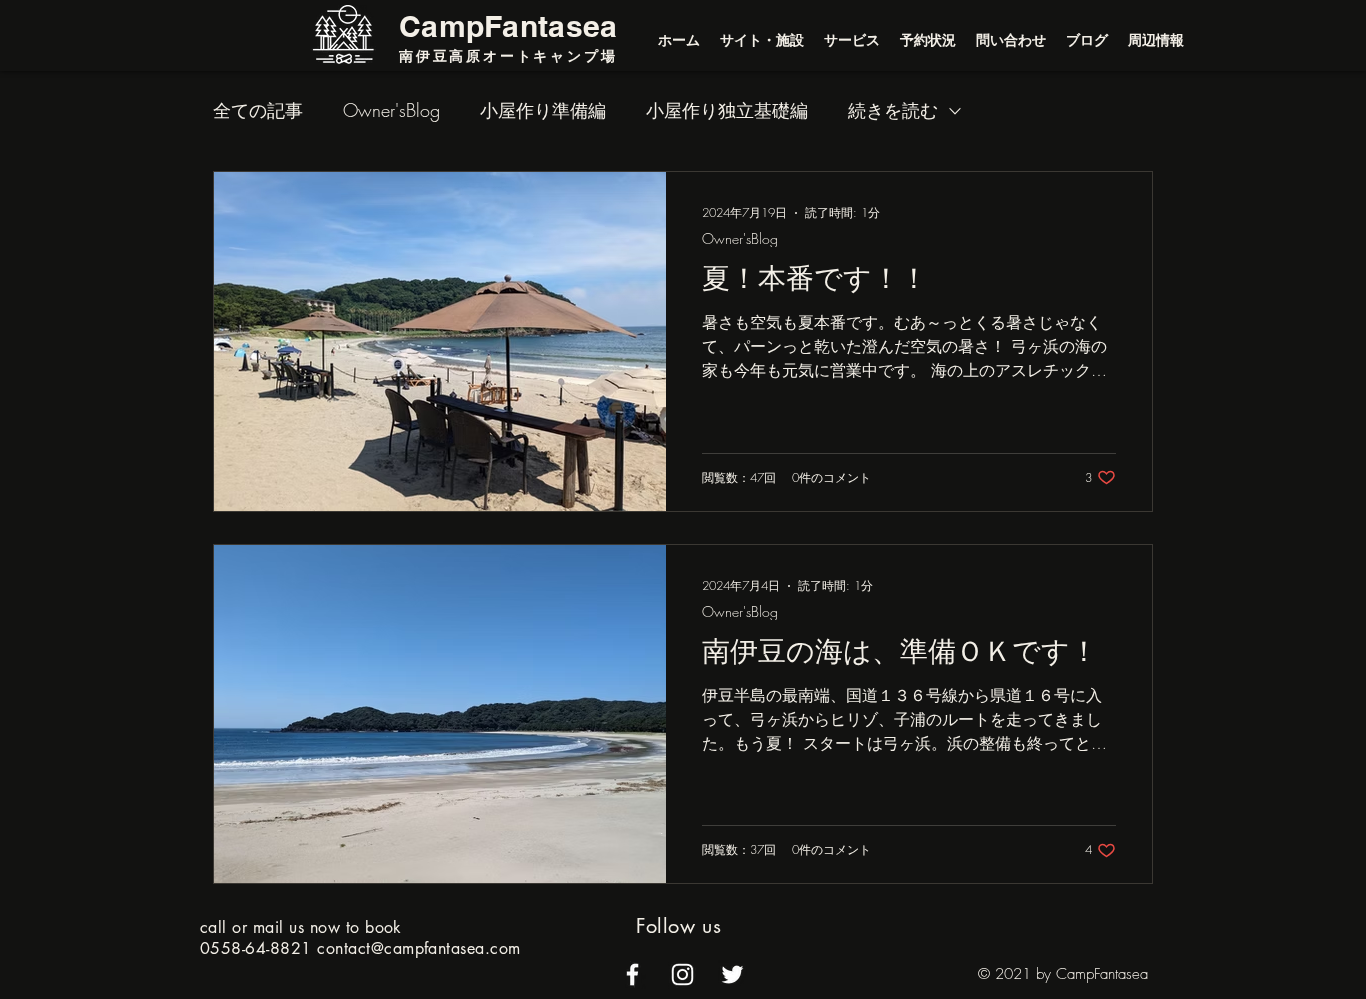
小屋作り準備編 (543, 110)
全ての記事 (258, 110)
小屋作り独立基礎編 (727, 110)
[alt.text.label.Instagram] (682, 974)
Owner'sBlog (391, 110)
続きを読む (893, 110)
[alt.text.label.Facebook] (632, 974)
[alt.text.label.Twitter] (732, 974)
